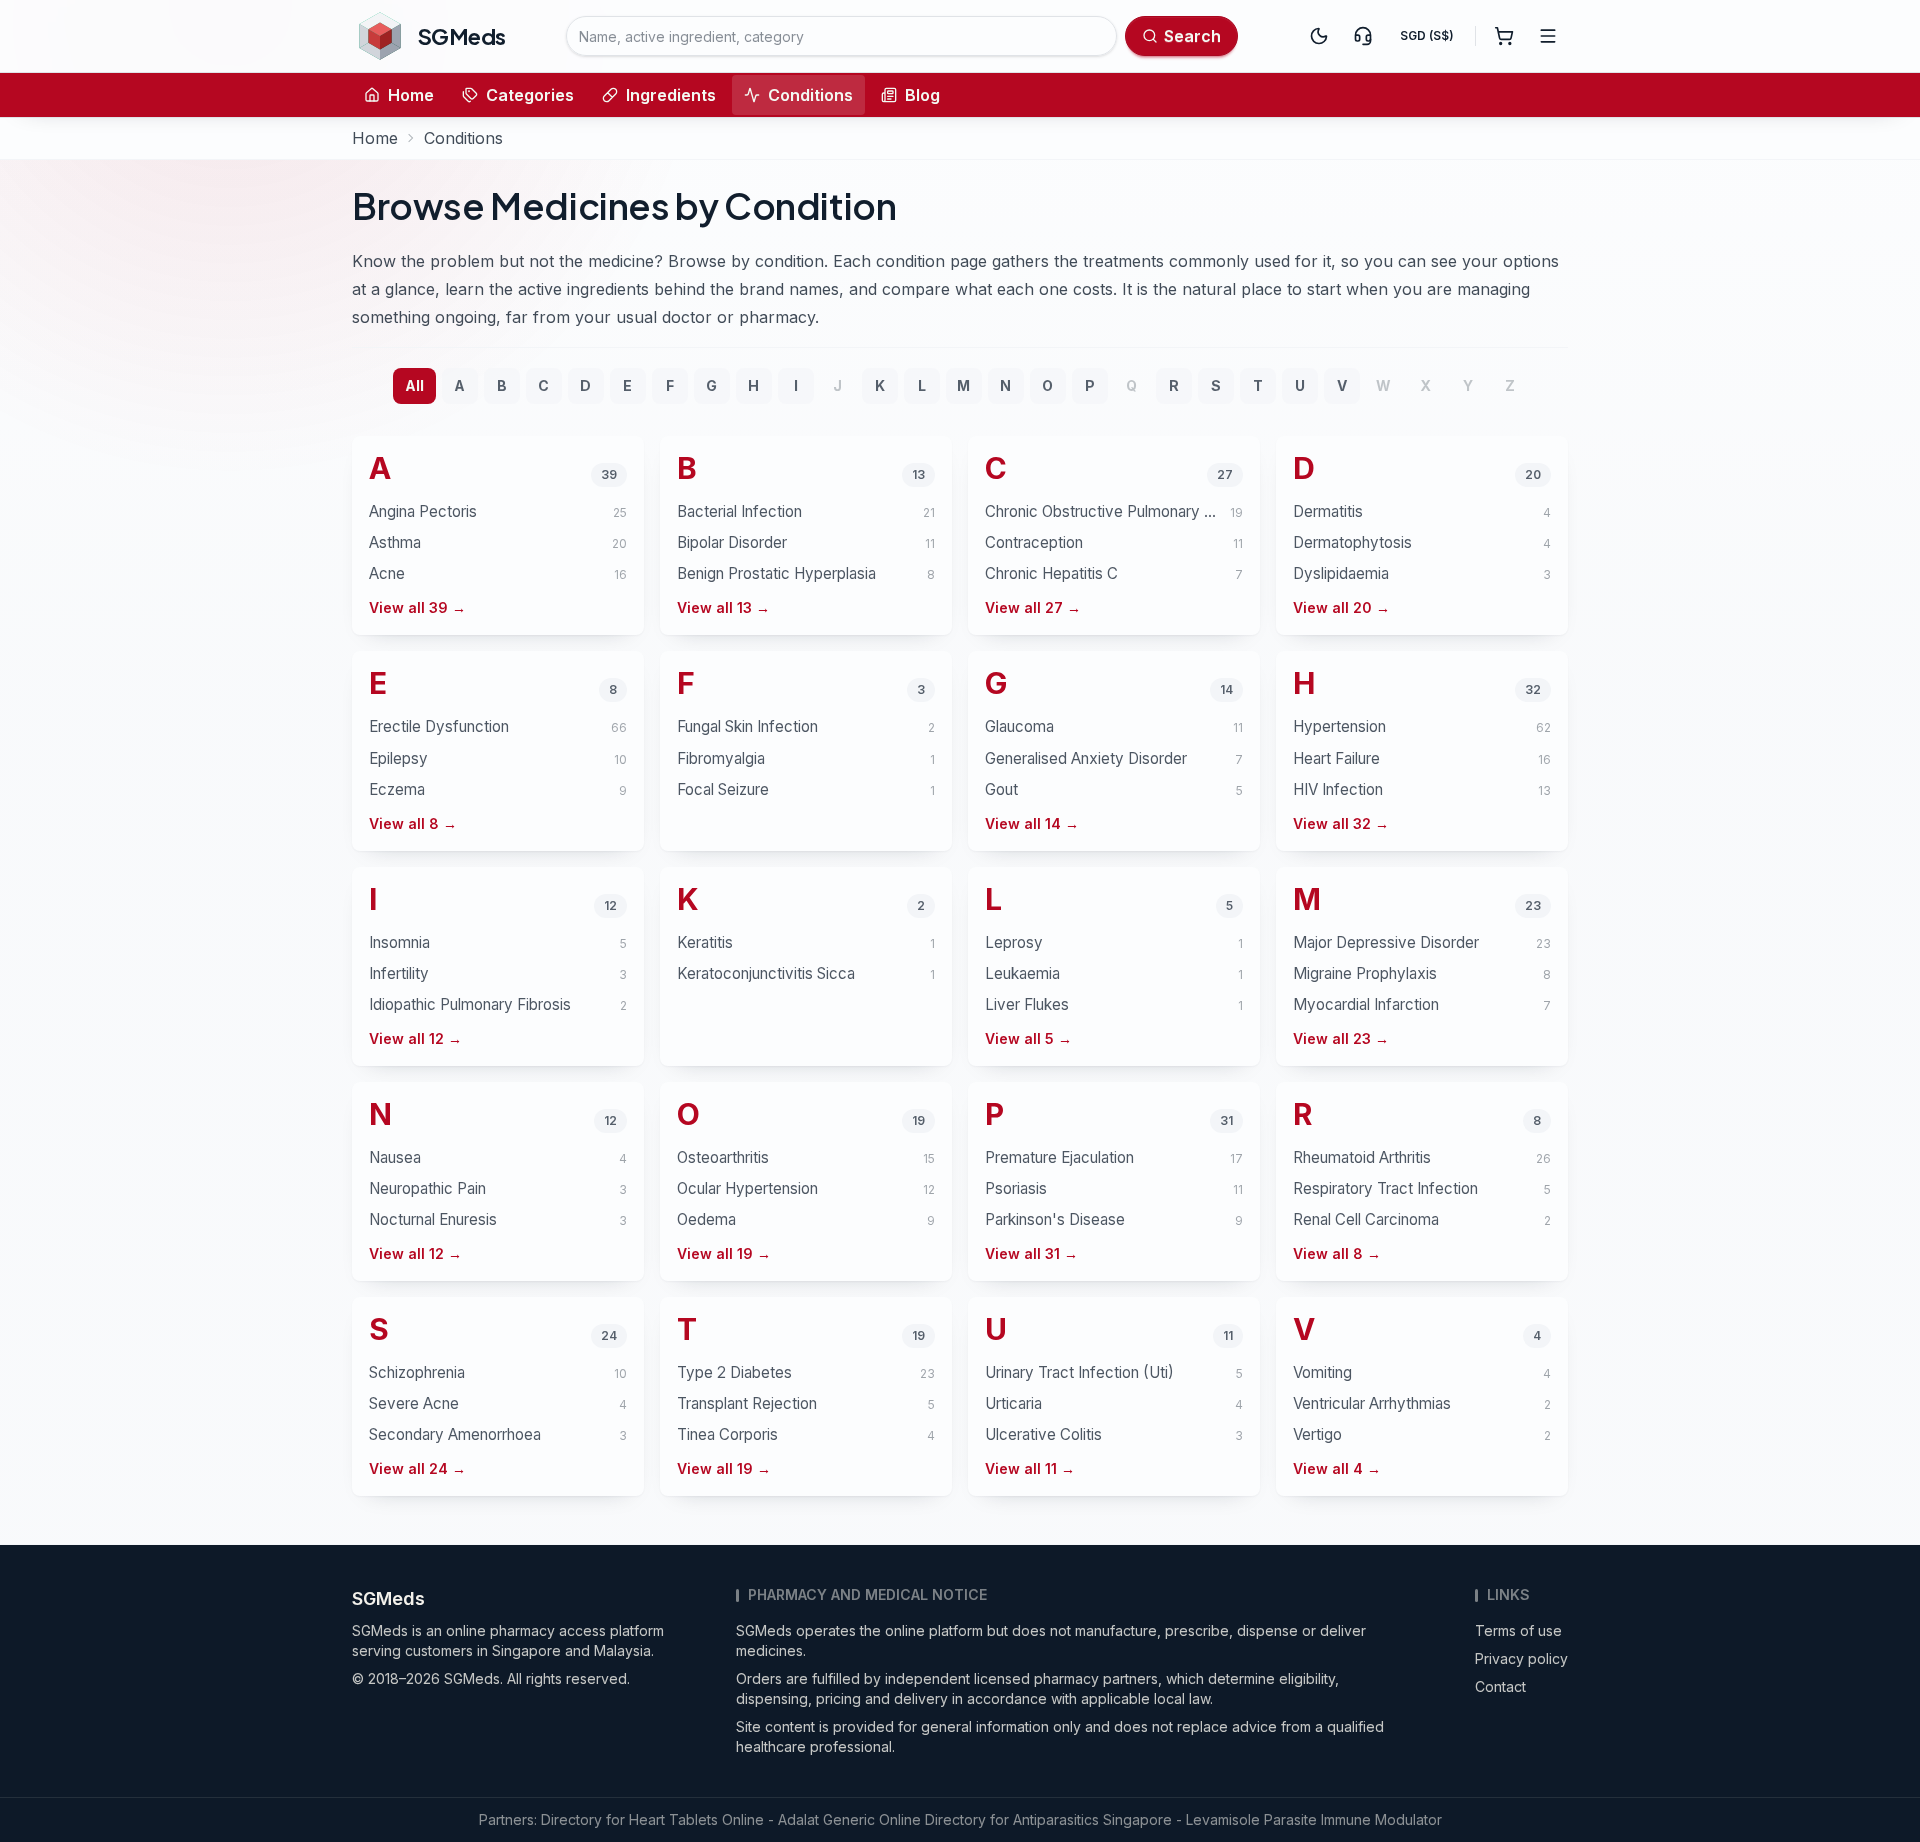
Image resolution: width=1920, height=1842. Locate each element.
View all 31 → (1031, 1253)
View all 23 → (1341, 1038)
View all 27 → (1033, 607)
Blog (922, 95)
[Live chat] (1363, 36)
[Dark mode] (1319, 36)
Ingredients (671, 95)
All (414, 385)
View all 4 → (1337, 1468)
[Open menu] (1548, 36)
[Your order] (1504, 36)
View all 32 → (1341, 823)
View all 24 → (417, 1468)
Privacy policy (1521, 1658)
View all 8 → (413, 823)
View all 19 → (724, 1253)
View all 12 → (415, 1038)
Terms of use (1518, 1630)
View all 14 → (1032, 823)
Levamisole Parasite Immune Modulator (1314, 1819)
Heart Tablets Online (696, 1819)
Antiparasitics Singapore (1092, 1819)
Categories (530, 95)
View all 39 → (417, 607)
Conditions (810, 95)
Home (411, 95)
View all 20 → (1341, 607)
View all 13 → (723, 607)
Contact (1500, 1686)
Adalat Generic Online (849, 1819)
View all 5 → (1028, 1038)
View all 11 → (1030, 1468)
